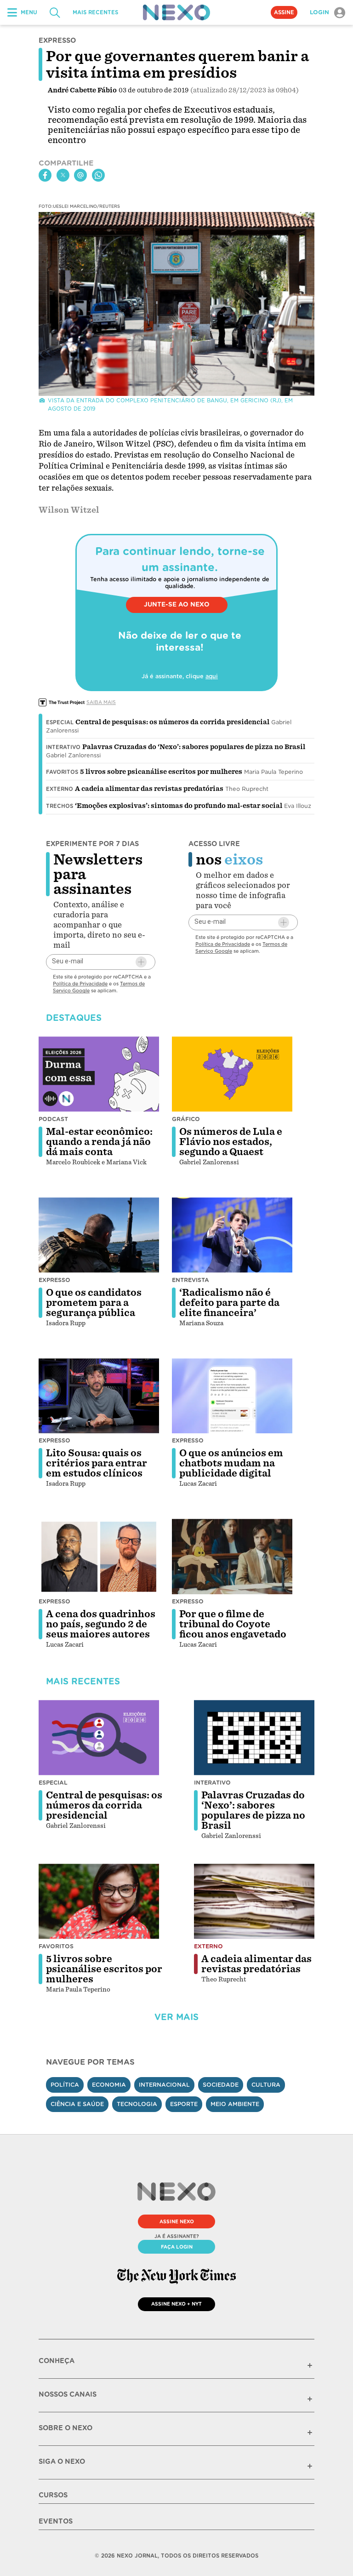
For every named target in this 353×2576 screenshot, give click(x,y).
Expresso (54, 1280)
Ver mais (176, 2017)
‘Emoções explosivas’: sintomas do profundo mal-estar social (179, 806)
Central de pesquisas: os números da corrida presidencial (172, 722)
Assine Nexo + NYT (176, 2304)
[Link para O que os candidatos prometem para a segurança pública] (99, 1235)
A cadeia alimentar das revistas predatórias (149, 789)
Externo (60, 789)
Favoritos (62, 772)
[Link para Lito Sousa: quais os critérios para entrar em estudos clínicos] (99, 1396)
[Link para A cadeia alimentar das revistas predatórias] (254, 1901)
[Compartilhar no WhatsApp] (98, 175)
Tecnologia (137, 2104)
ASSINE (284, 12)
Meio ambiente (235, 2104)
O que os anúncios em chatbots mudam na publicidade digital (231, 1463)
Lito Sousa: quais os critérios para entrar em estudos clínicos (97, 1463)
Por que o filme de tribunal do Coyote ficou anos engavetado (233, 1624)
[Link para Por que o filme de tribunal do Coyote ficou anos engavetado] (232, 1557)
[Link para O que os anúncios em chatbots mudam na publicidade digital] (232, 1396)
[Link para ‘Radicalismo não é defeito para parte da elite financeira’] (232, 1235)
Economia (109, 2085)
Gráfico (186, 1119)
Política (65, 2085)
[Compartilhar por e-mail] (80, 175)
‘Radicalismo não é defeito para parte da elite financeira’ (229, 1303)
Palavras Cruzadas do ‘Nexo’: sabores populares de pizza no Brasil (194, 747)
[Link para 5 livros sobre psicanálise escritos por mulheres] (99, 1901)
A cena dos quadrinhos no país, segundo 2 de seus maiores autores (101, 1624)
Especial (60, 722)
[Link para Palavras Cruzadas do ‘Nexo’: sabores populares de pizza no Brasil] (254, 1738)
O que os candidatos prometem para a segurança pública (94, 1303)
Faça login (177, 2247)
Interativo (63, 747)
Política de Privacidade (80, 984)
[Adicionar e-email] (141, 962)
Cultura (266, 2085)
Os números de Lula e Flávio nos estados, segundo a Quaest (231, 1142)
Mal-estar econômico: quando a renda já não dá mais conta (99, 1142)
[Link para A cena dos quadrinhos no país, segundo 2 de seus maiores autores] (99, 1557)
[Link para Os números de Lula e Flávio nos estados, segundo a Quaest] (232, 1074)
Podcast (53, 1119)
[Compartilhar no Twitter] (63, 175)
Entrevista (191, 1280)
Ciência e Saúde (77, 2104)
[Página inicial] (176, 12)
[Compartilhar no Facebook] (45, 175)
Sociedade (221, 2085)
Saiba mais (101, 702)
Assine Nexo (177, 2221)
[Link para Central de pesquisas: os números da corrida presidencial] (99, 1738)
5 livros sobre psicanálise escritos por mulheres (161, 772)
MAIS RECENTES (95, 12)
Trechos (60, 806)
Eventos (56, 2521)
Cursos (53, 2495)
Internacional (164, 2085)
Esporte (184, 2104)
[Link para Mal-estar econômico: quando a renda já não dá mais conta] (99, 1074)
